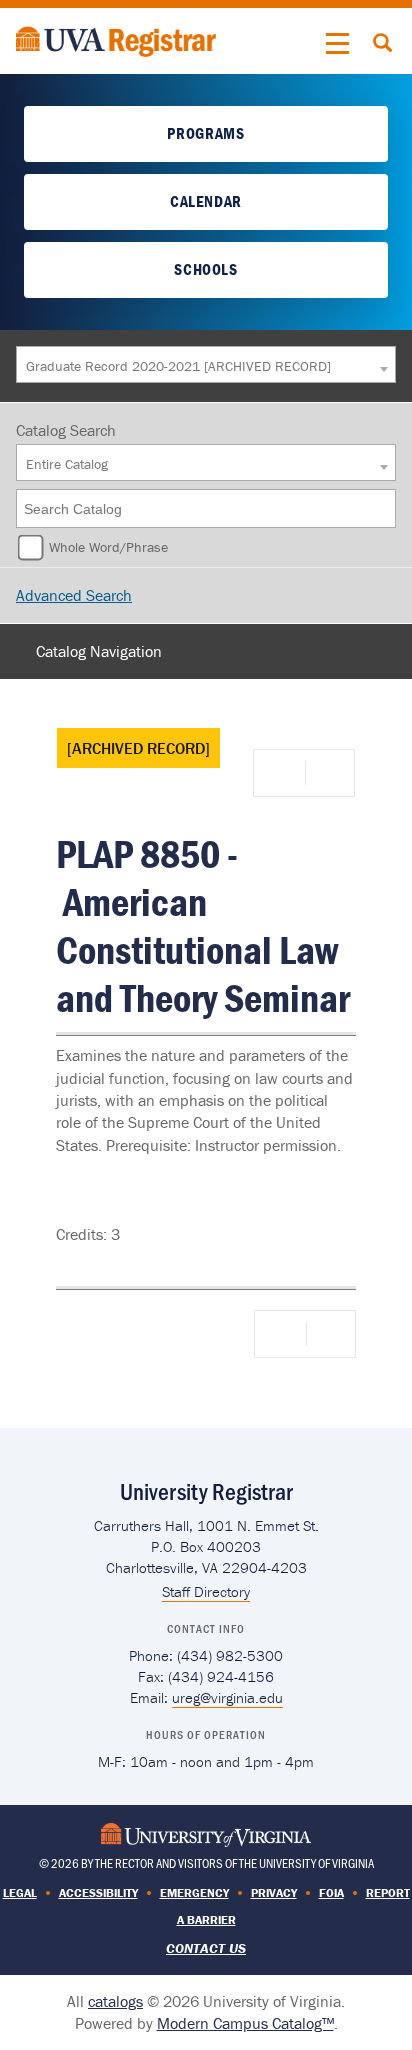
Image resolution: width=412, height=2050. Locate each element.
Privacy (274, 1892)
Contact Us (206, 1948)
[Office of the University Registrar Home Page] (116, 39)
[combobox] (206, 364)
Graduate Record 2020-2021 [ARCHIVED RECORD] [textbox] (178, 366)
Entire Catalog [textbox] (67, 464)
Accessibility (98, 1892)
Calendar (206, 201)
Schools (205, 269)
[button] (338, 44)
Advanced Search (74, 595)
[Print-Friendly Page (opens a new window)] (283, 773)
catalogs (115, 2001)
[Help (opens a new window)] (328, 773)
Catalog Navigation (99, 651)
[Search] (382, 508)
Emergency (194, 1892)
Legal (20, 1892)
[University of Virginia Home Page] (206, 1833)
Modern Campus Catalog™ (245, 2023)
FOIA (331, 1892)
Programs (205, 133)
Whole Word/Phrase (108, 547)
